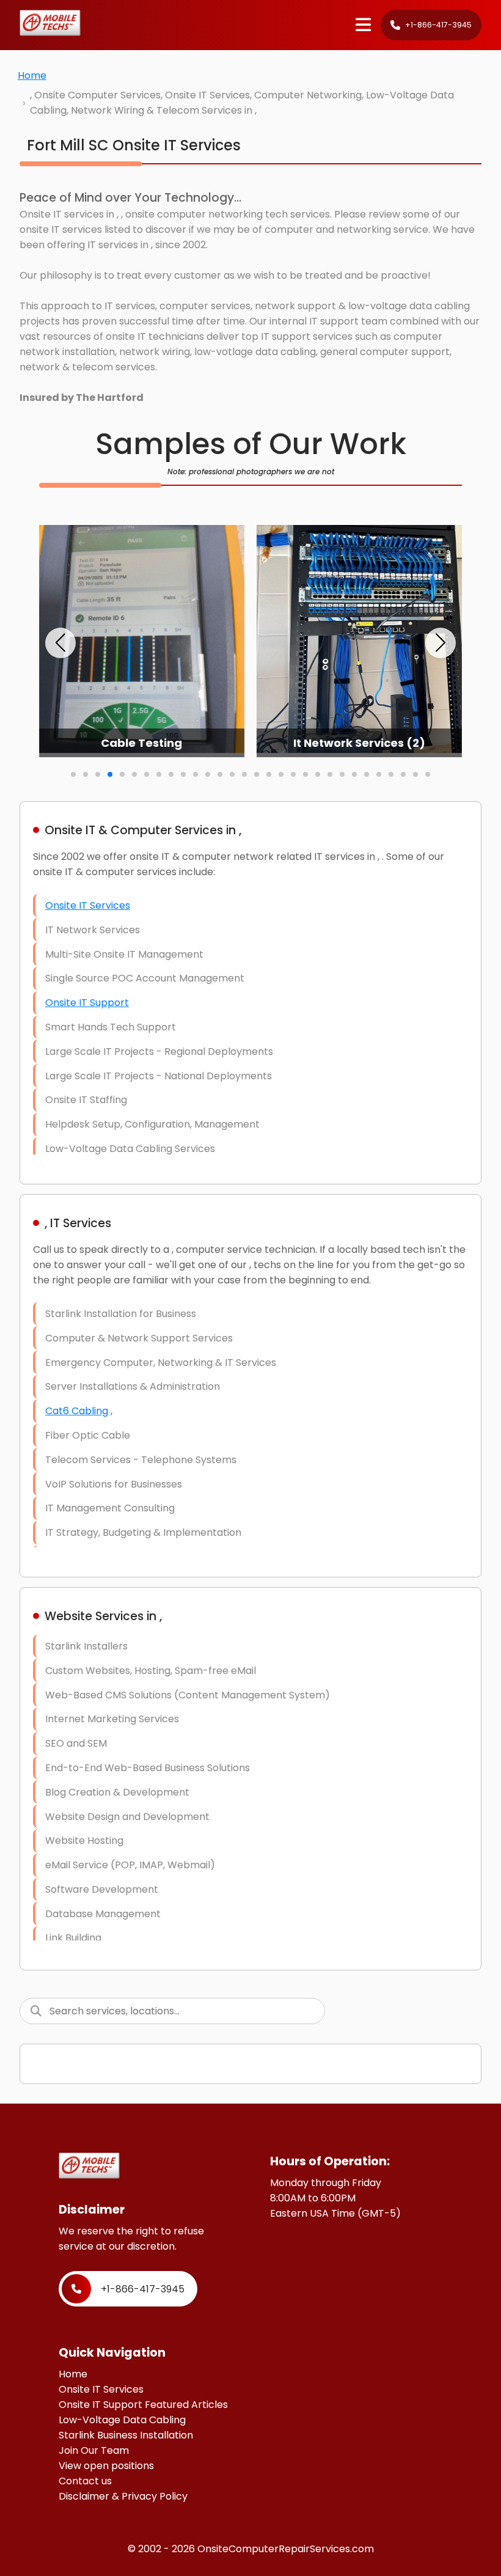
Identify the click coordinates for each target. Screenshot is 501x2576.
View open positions (106, 2466)
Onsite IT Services (88, 905)
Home (32, 75)
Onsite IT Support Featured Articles (143, 2405)
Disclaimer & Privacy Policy (123, 2496)
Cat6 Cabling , (79, 1411)
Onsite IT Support (87, 1003)
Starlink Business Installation (126, 2435)
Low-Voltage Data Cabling (122, 2420)
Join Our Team (94, 2450)
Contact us (85, 2481)
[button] (60, 643)
